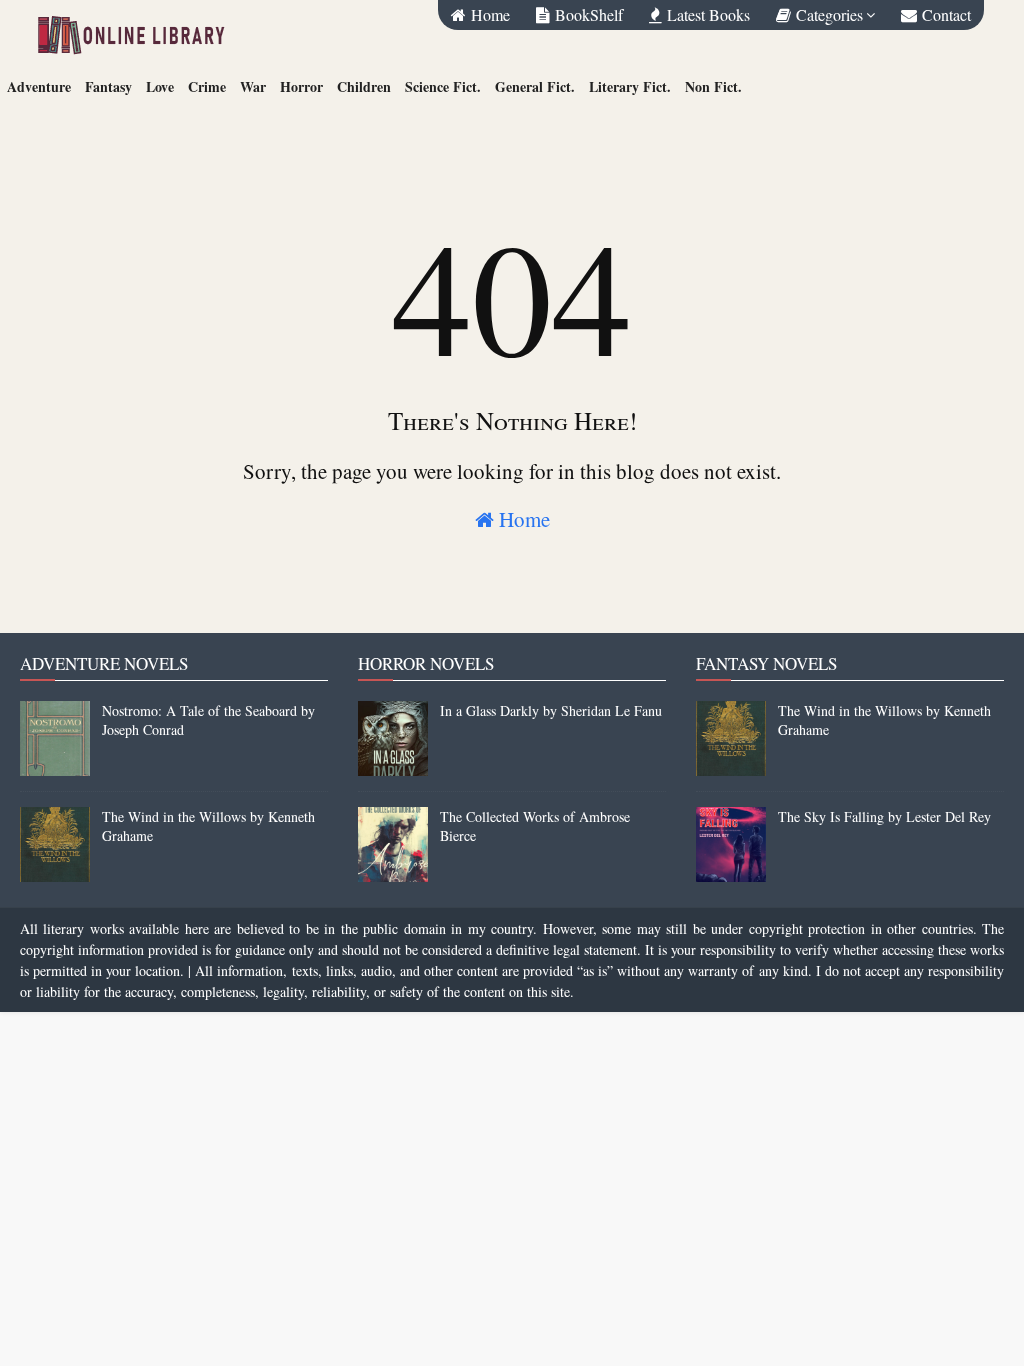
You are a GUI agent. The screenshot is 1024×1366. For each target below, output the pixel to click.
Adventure (39, 86)
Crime (207, 86)
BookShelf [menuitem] (586, 14)
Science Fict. (443, 86)
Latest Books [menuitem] (706, 14)
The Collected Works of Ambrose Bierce (535, 826)
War (253, 86)
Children (364, 86)
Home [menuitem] (488, 14)
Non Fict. (713, 86)
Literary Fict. (630, 86)
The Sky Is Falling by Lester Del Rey (884, 816)
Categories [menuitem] (827, 14)
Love (160, 86)
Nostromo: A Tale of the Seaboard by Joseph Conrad (208, 720)
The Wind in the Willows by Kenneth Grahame (208, 826)
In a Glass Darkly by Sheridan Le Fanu (551, 710)
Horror (301, 86)
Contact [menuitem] (944, 14)
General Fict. (535, 86)
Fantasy (108, 86)
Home (522, 519)
